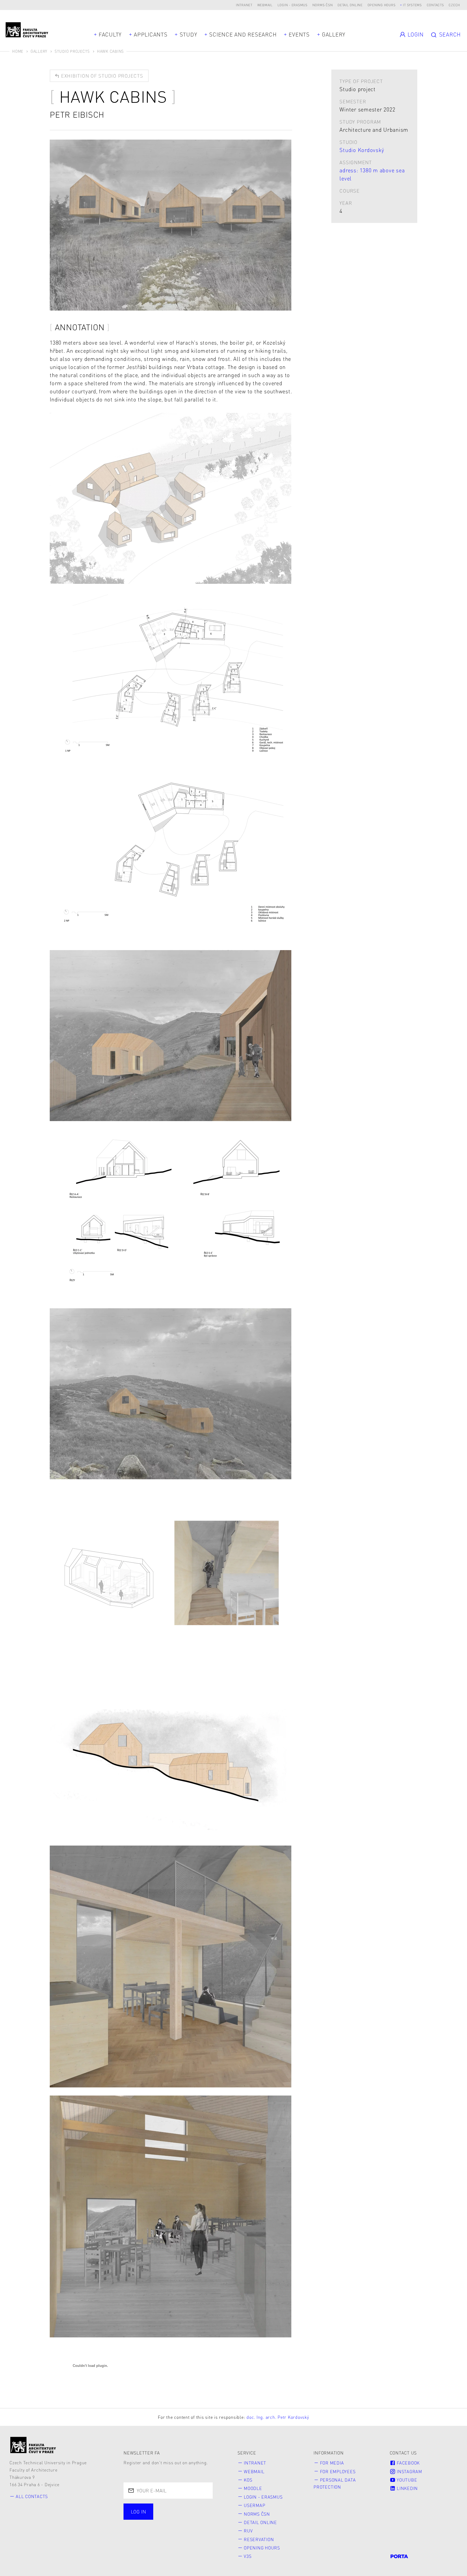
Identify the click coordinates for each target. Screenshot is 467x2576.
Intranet (244, 5)
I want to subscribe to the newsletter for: (160, 2512)
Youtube (406, 2480)
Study (189, 34)
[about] (33, 2445)
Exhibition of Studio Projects (101, 76)
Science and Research (243, 34)
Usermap (254, 2505)
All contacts (32, 2496)
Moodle (253, 2488)
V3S (248, 2556)
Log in (138, 2511)
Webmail (265, 5)
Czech (454, 5)
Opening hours (382, 5)
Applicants (151, 34)
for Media (332, 2463)
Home (18, 51)
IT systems (412, 5)
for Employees (338, 2471)
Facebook (408, 2463)
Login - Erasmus (293, 5)
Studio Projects (72, 51)
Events (299, 34)
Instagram (409, 2471)
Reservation (259, 2539)
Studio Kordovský (362, 150)
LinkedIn (407, 2488)
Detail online (350, 5)
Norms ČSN (323, 5)
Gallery (334, 34)
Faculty (110, 34)
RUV (248, 2531)
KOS (248, 2480)
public (139, 2526)
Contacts (435, 5)
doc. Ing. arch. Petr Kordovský (278, 2417)
